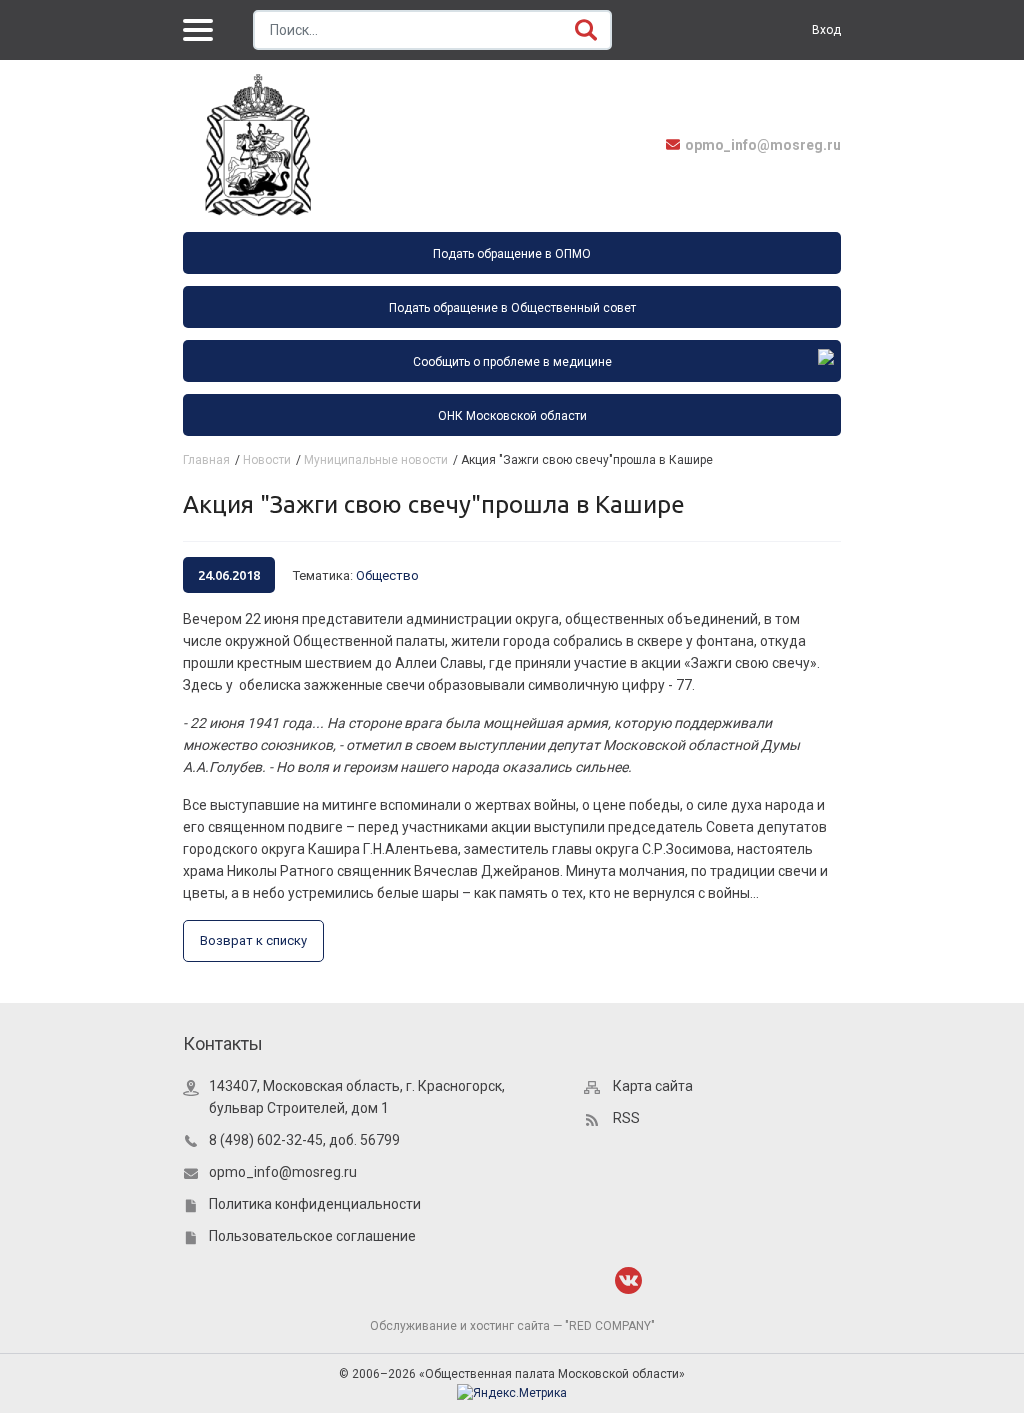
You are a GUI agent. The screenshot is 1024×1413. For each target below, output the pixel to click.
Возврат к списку (253, 940)
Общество (387, 575)
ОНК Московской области (512, 416)
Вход (826, 30)
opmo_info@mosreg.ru (763, 145)
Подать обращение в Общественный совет (512, 308)
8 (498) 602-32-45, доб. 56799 (304, 1140)
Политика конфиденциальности (315, 1204)
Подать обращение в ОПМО (512, 254)
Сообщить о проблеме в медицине (512, 362)
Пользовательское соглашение (312, 1236)
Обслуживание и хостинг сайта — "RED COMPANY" (512, 1326)
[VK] (628, 1280)
